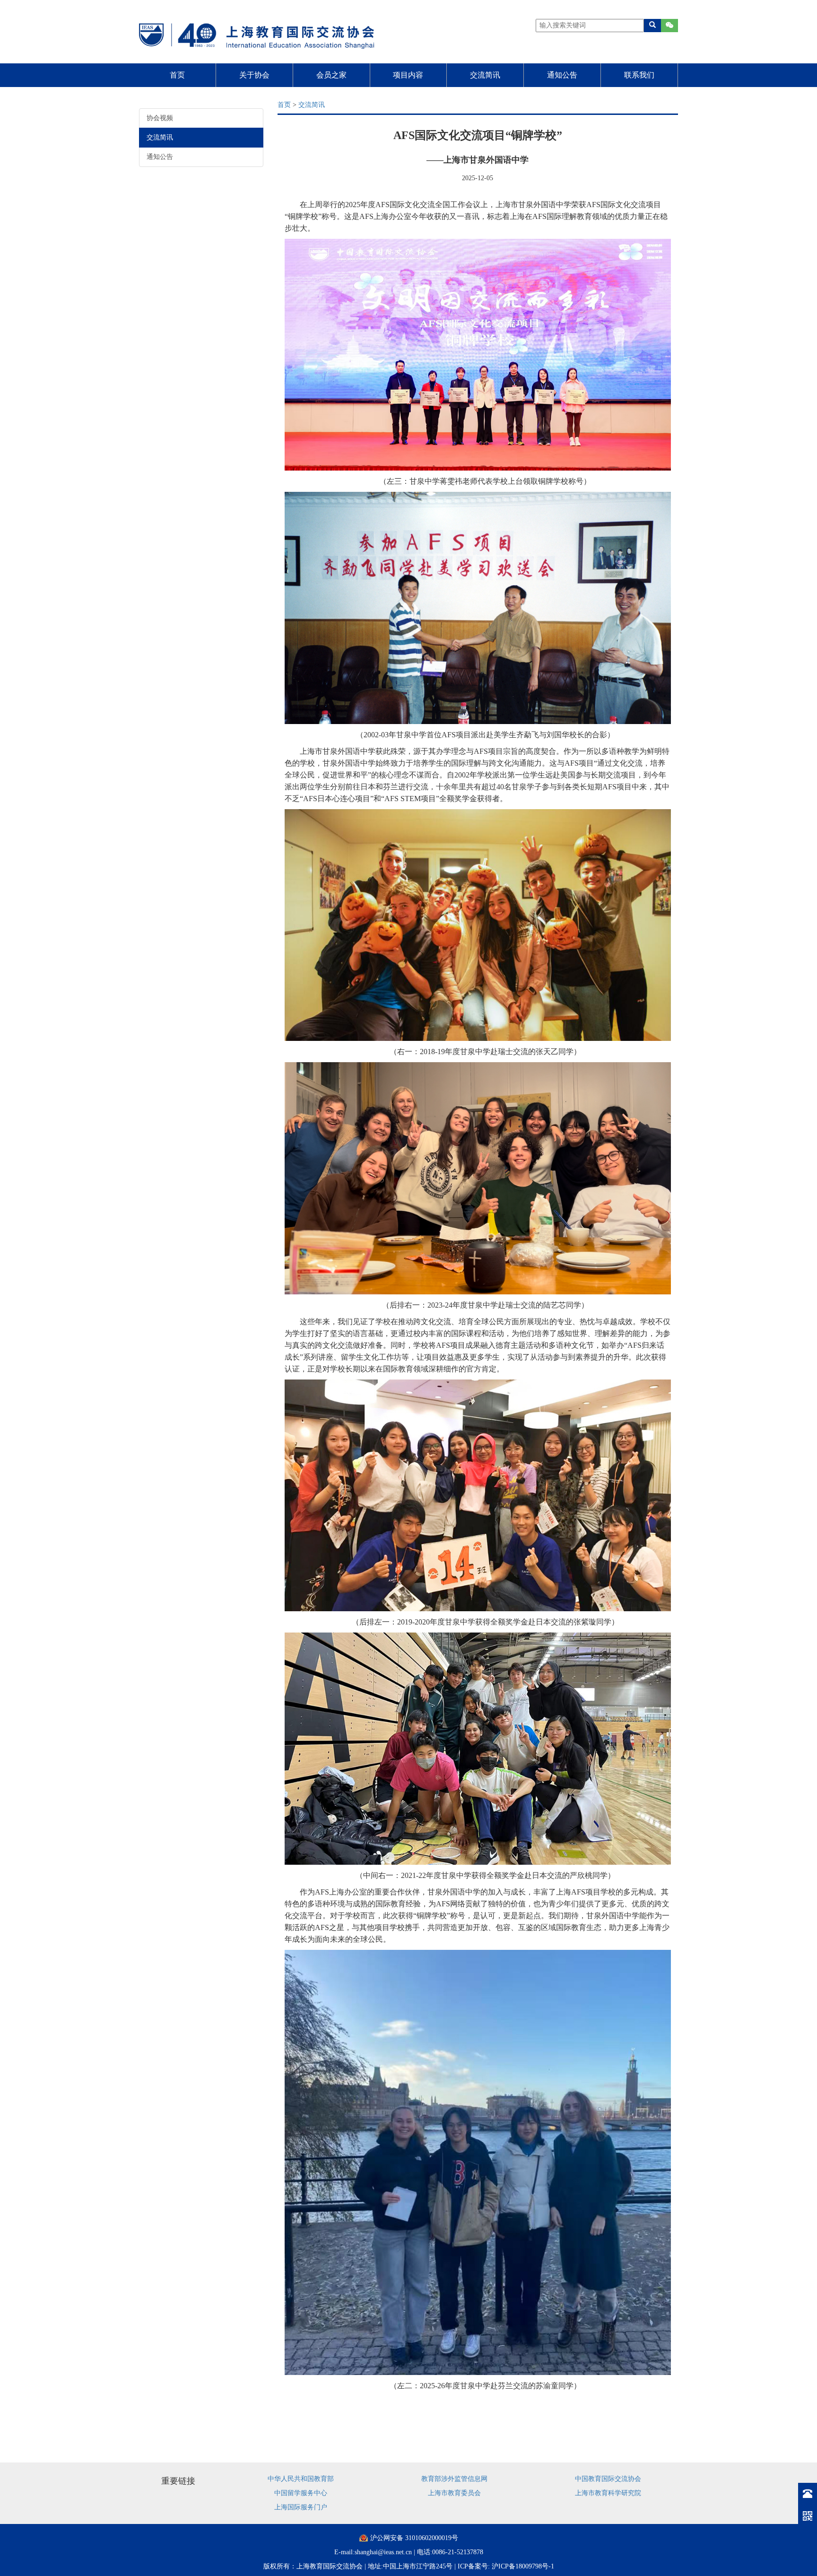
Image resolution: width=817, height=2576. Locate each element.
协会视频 (160, 118)
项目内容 (408, 75)
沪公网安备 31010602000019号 (414, 2538)
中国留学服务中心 (301, 2493)
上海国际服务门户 (301, 2507)
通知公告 (562, 75)
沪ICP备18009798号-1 (523, 2566)
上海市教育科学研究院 (608, 2493)
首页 (177, 75)
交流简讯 (485, 75)
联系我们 (639, 75)
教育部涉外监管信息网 (454, 2479)
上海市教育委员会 (454, 2493)
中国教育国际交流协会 (608, 2479)
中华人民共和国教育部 (301, 2479)
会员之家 (331, 75)
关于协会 (254, 75)
